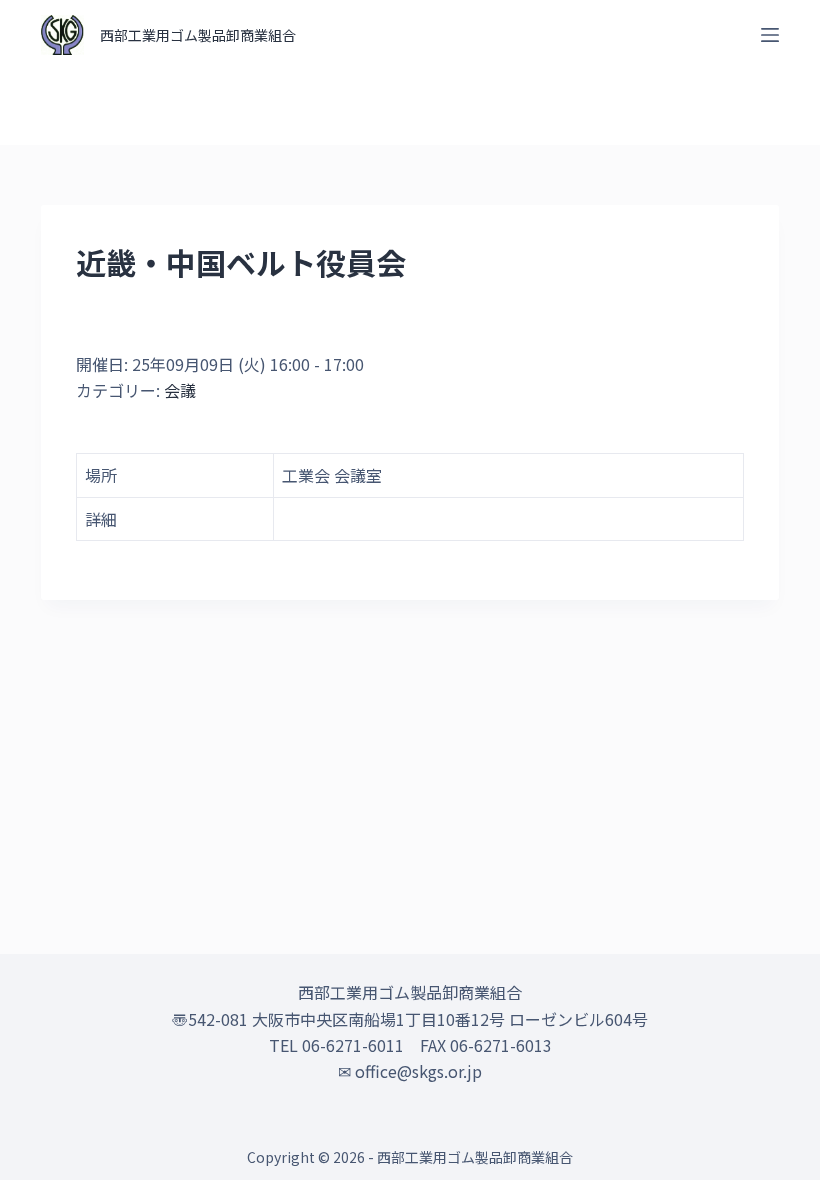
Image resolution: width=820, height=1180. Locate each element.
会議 (180, 390)
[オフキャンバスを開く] (770, 35)
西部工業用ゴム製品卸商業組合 (198, 35)
